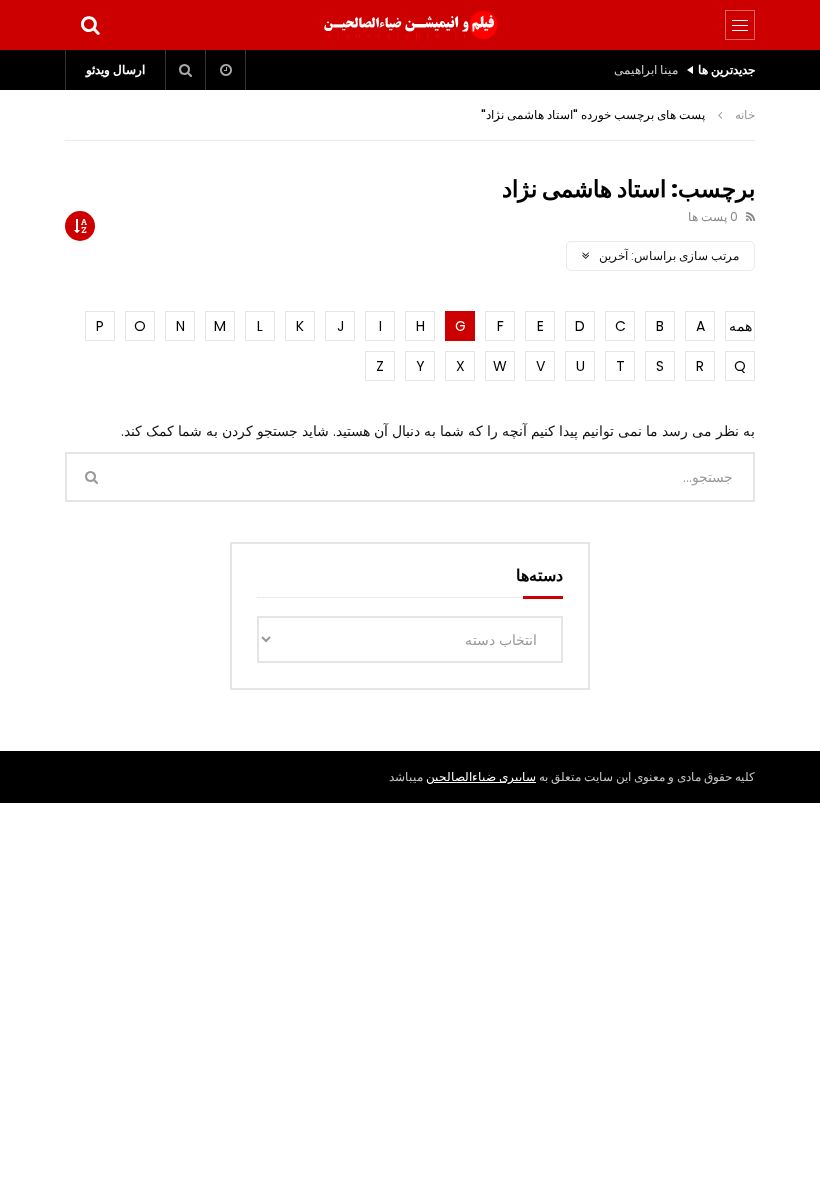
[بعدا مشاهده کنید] (226, 70)
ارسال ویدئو (115, 69)
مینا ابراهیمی (646, 69)
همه (740, 326)
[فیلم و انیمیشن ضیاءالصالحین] (410, 25)
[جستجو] (90, 25)
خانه (745, 114)
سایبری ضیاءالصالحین (481, 776)
